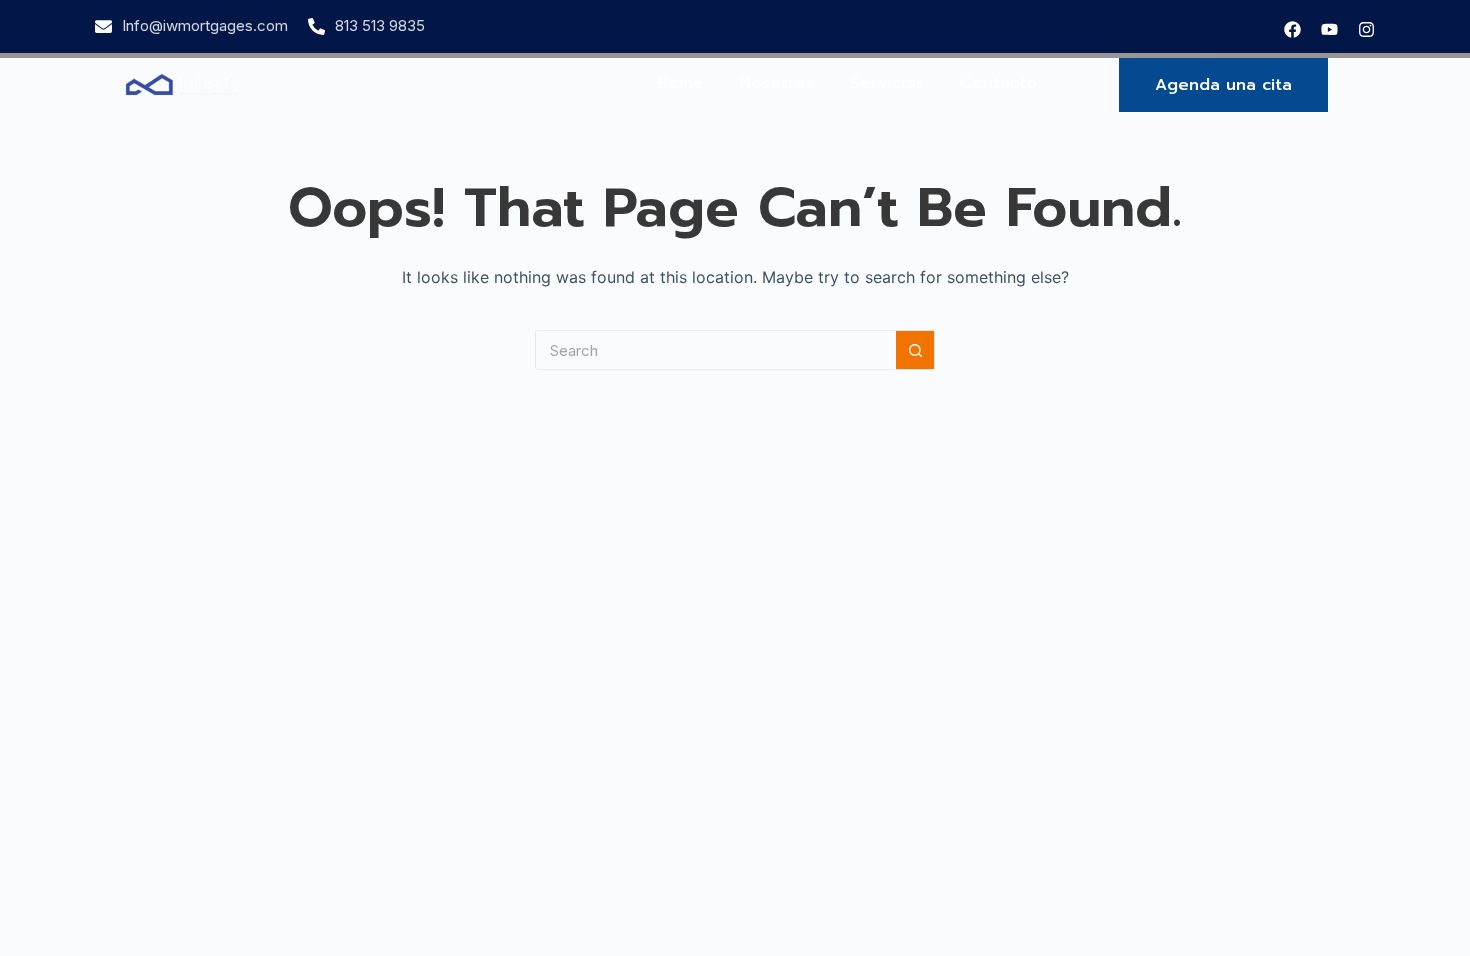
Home (680, 83)
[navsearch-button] (1367, 85)
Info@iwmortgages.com (205, 25)
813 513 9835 (380, 25)
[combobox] (716, 350)
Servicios (887, 83)
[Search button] (915, 350)
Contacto (998, 83)
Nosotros (777, 83)
